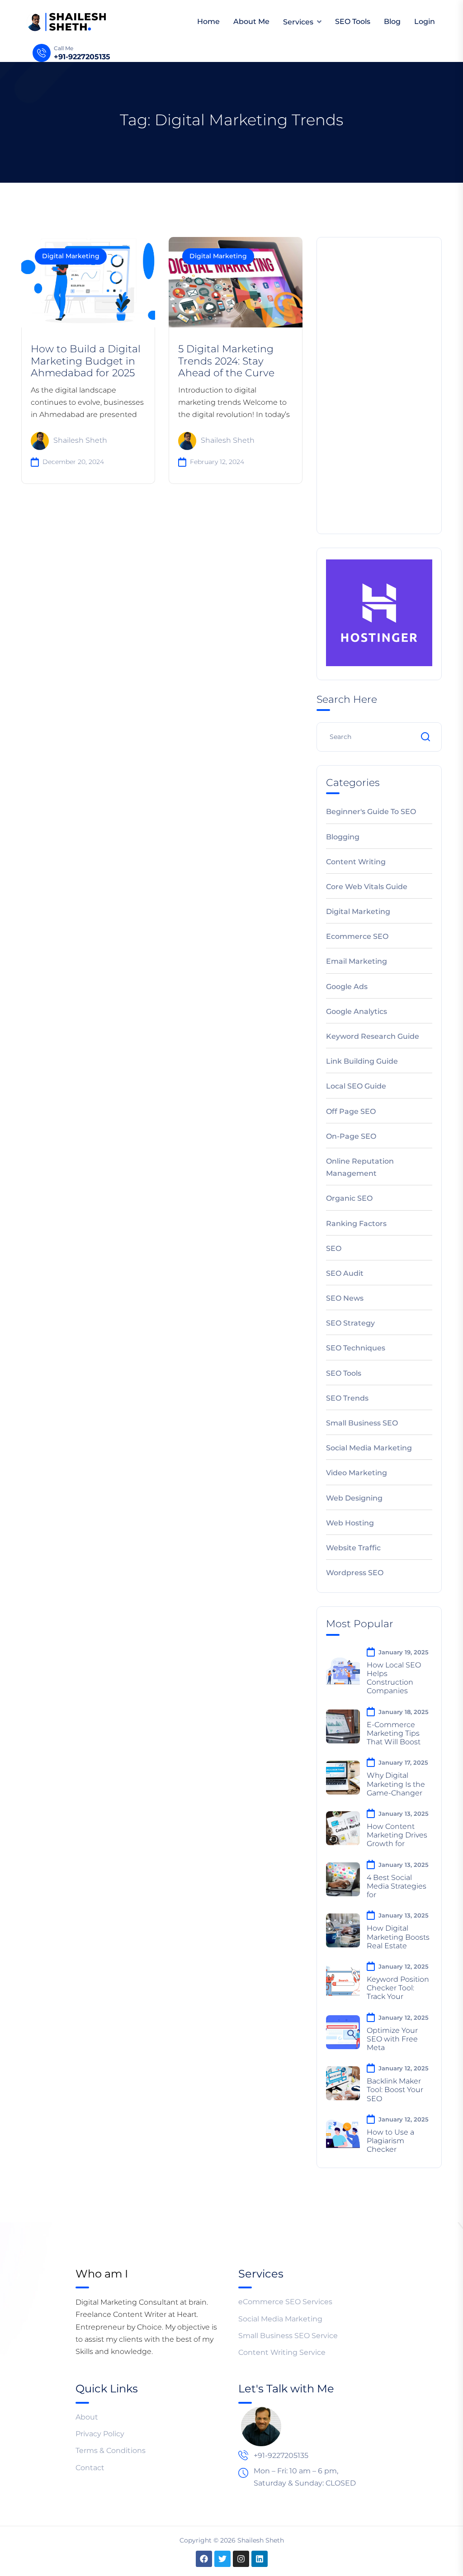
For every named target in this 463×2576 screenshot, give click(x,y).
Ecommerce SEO (357, 936)
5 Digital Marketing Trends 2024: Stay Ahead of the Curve (226, 361)
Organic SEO (349, 1198)
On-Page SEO (351, 1136)
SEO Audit (345, 1273)
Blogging (343, 837)
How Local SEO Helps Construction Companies (394, 1678)
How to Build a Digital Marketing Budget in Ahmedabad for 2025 (86, 361)
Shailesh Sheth (80, 440)
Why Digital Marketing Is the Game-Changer (396, 1784)
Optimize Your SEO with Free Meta (392, 2039)
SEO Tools (353, 21)
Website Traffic (353, 1548)
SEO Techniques (356, 1348)
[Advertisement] (379, 384)
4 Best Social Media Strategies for (397, 1886)
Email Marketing (357, 961)
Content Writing (356, 862)
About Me (251, 21)
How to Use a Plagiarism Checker (390, 2141)
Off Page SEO (351, 1111)
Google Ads (347, 987)
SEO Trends (347, 1398)
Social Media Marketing (369, 1448)
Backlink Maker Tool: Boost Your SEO (395, 2090)
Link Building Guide (362, 1061)
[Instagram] (241, 2559)
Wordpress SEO (355, 1573)
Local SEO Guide (356, 1086)
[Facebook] (204, 2559)
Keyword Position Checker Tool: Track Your (398, 1988)
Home (208, 21)
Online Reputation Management (360, 1167)
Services (298, 22)
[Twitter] (222, 2559)
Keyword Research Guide (373, 1036)
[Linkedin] (260, 2559)
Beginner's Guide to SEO (371, 812)
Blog (392, 21)
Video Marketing (357, 1473)
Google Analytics (357, 1011)
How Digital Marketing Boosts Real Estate (398, 1937)
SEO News (345, 1298)
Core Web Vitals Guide (367, 887)
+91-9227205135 (82, 57)
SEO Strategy (350, 1323)
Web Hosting (350, 1523)
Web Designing (354, 1498)
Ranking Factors (356, 1224)
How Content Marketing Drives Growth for (397, 1835)
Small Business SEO (362, 1423)
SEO (334, 1248)
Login (425, 21)
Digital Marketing (71, 256)
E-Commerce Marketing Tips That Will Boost (394, 1733)
